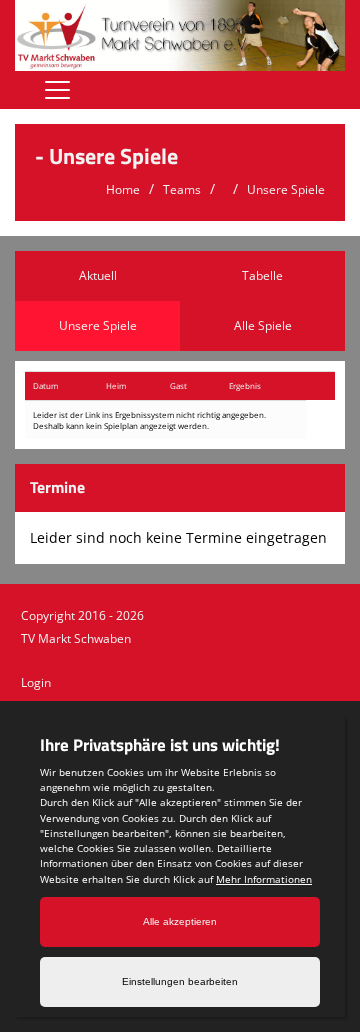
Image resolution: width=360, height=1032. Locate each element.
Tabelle (262, 275)
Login (36, 682)
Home (123, 189)
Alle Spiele (263, 325)
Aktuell (98, 275)
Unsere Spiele (286, 189)
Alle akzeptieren (180, 921)
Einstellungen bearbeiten (180, 981)
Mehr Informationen (264, 879)
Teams (182, 189)
